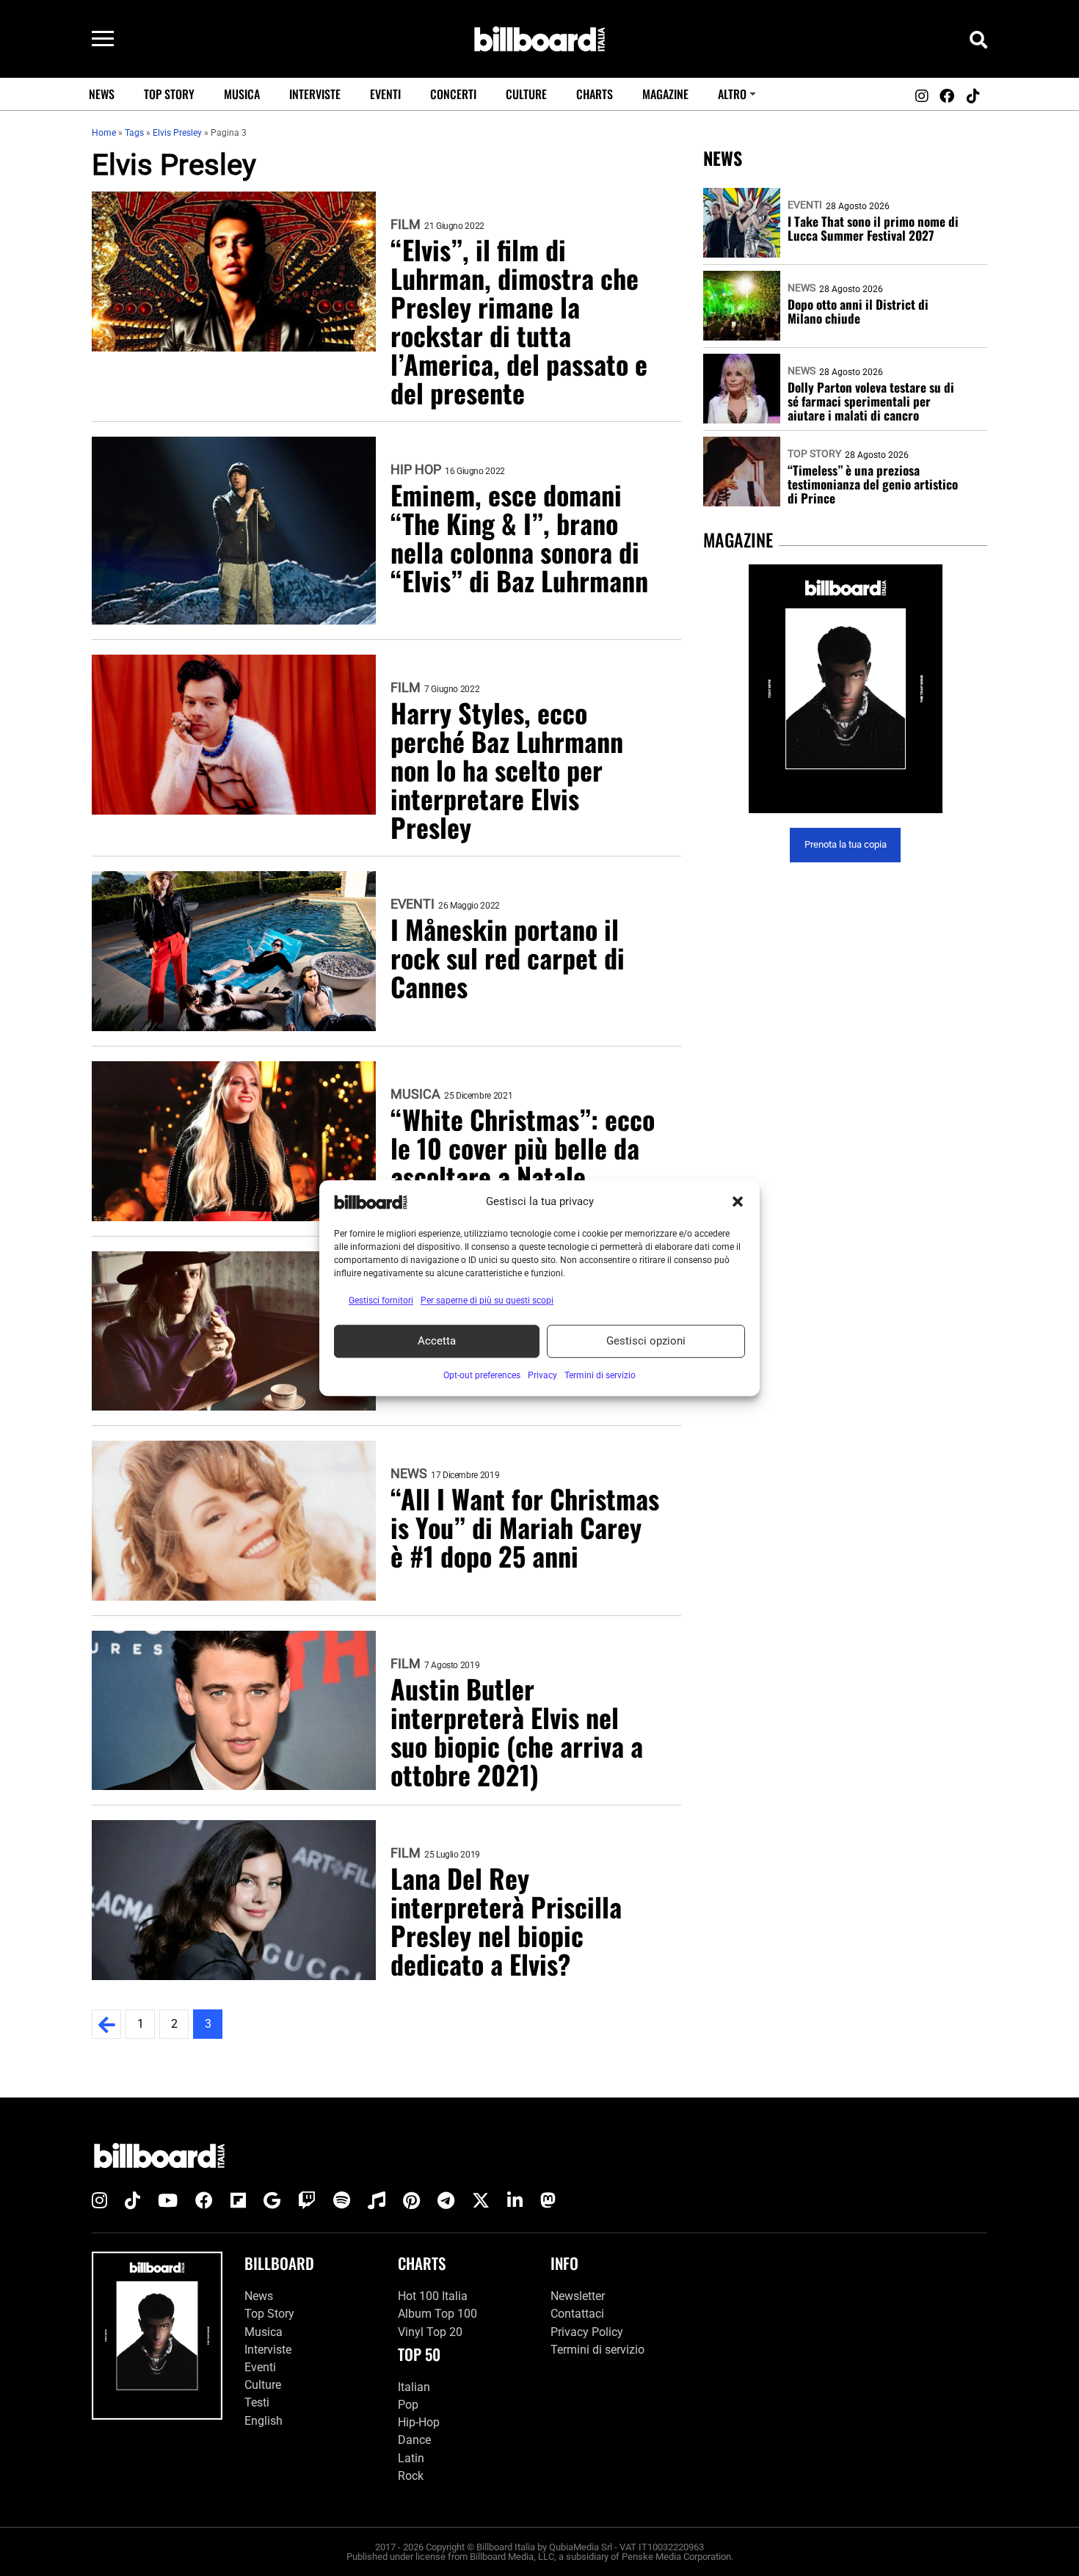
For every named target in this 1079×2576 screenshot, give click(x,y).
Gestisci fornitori (381, 1300)
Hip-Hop (419, 2422)
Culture (526, 94)
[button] (738, 1202)
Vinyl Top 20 (430, 2332)
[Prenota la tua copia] (845, 689)
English (264, 2421)
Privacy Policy (587, 2332)
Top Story (169, 94)
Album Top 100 (437, 2314)
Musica (242, 94)
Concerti (453, 94)
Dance (414, 2440)
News (102, 94)
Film (406, 225)
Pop (408, 2405)
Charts (595, 94)
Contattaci (577, 2314)
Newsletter (578, 2296)
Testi (257, 2402)
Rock (411, 2476)
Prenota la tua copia (846, 845)
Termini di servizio (597, 2350)
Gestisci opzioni (646, 1341)
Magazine (665, 94)
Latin (411, 2458)
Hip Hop (416, 470)
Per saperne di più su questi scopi (487, 1300)
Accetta (437, 1341)
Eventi (385, 94)
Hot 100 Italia (433, 2296)
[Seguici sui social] (921, 96)
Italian (414, 2387)
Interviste (315, 94)
